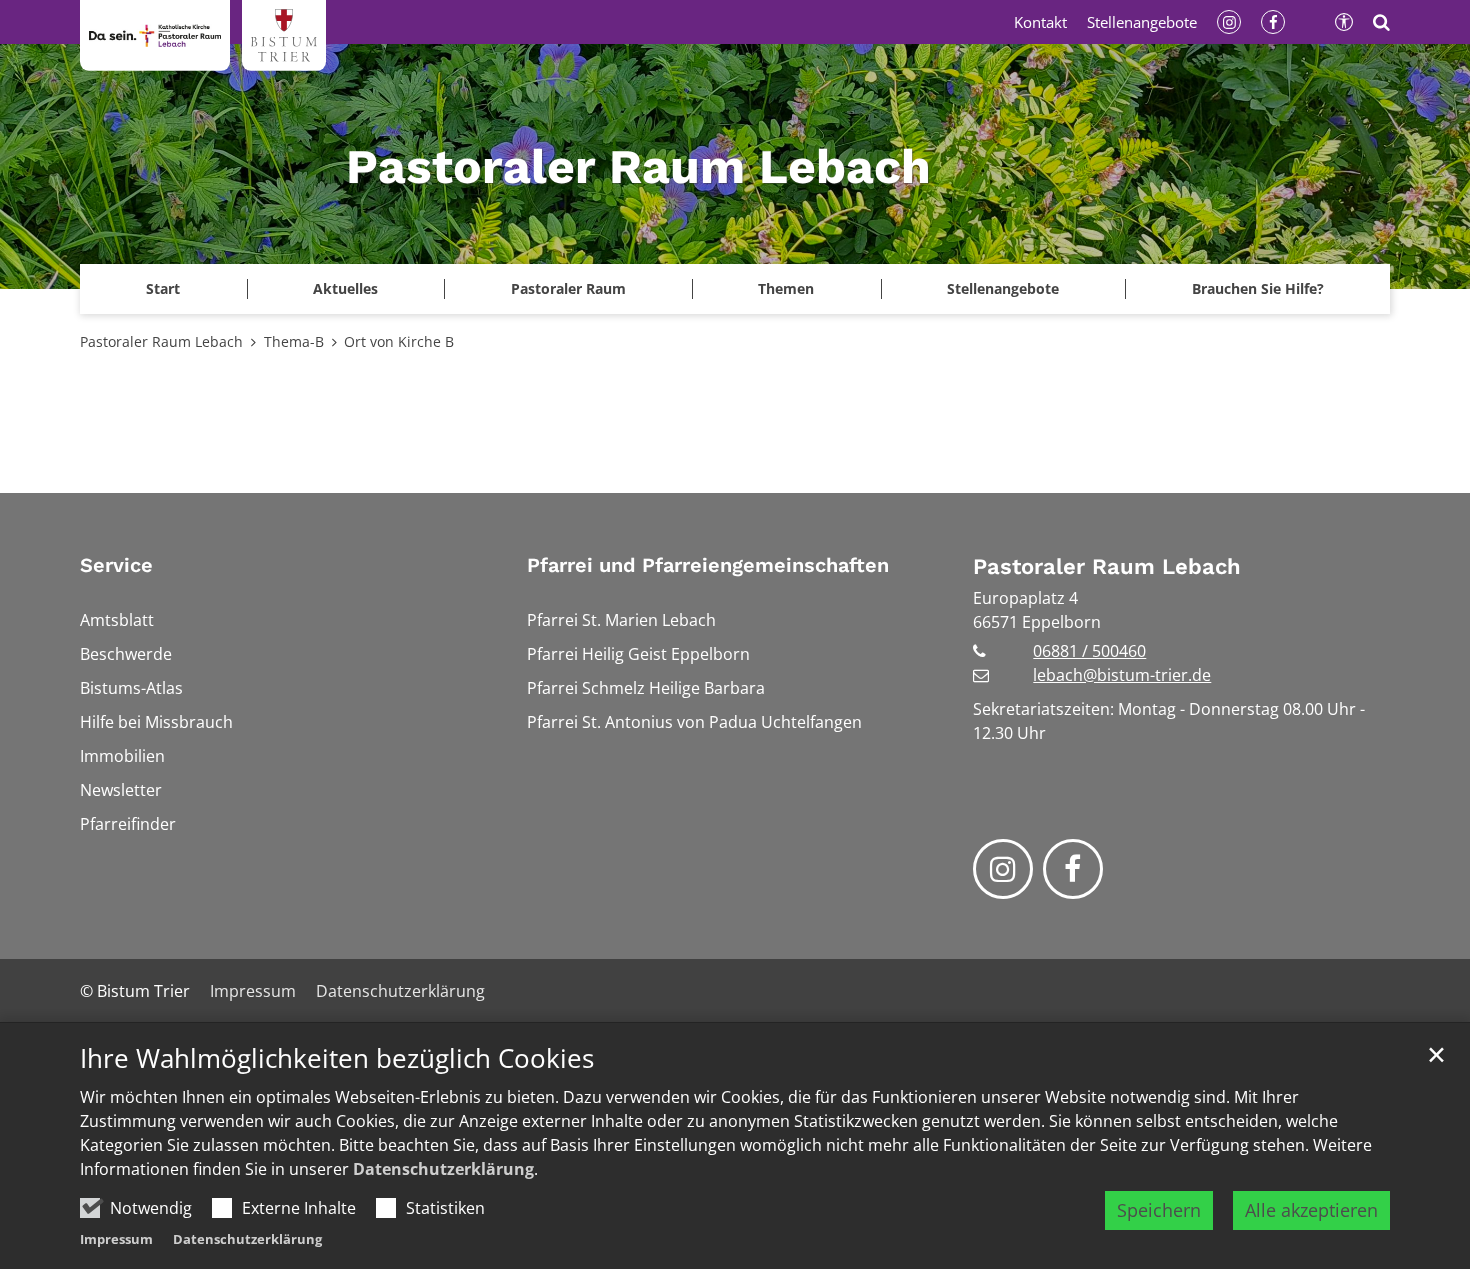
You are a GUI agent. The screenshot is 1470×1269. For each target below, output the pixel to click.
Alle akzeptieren (1311, 1210)
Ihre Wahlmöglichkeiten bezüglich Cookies (337, 1058)
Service (116, 565)
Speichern (1159, 1210)
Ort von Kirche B (399, 341)
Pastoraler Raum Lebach (161, 341)
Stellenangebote (1003, 288)
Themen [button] (786, 288)
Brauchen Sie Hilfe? (1258, 288)
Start (163, 288)
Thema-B (294, 341)
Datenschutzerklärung (443, 1169)
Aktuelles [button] (345, 288)
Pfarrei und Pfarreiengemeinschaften (708, 565)
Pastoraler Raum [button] (568, 288)
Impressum (116, 1239)
